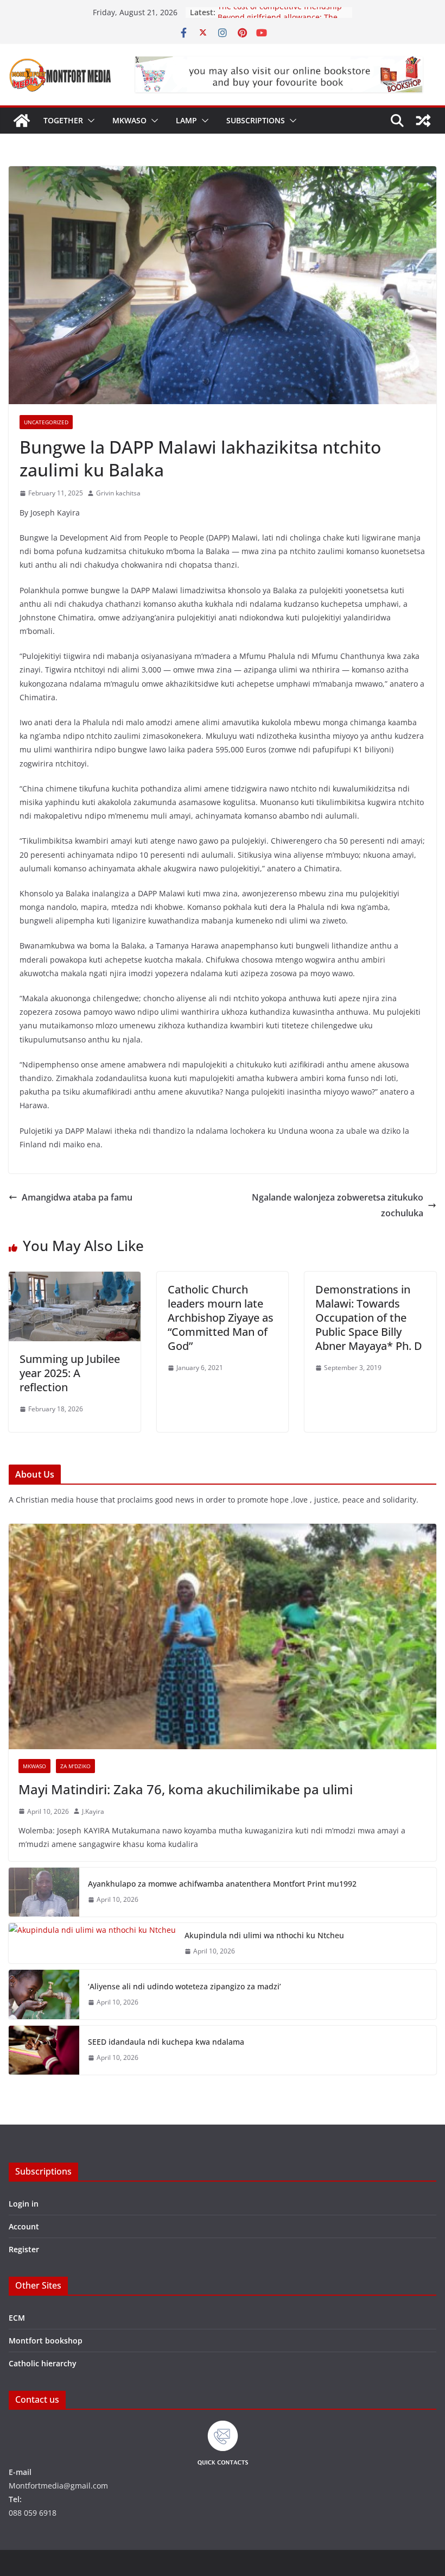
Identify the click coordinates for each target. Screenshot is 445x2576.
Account (24, 2226)
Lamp (186, 120)
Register (24, 2249)
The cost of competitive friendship (280, 12)
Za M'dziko (75, 1766)
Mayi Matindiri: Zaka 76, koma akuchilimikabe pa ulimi (186, 1789)
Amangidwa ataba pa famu (77, 1197)
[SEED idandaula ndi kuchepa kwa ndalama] (44, 2050)
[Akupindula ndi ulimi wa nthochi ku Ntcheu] (92, 1943)
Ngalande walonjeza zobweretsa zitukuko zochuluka (338, 1205)
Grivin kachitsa (118, 493)
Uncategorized (46, 422)
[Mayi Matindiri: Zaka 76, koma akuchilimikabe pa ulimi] (223, 1636)
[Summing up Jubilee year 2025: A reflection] (75, 1279)
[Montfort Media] (22, 121)
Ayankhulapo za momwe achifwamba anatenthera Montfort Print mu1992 (222, 1884)
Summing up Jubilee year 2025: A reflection (70, 1373)
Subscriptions (256, 120)
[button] (89, 121)
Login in (24, 2204)
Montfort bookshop (46, 2341)
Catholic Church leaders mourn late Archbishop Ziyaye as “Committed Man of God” (221, 1318)
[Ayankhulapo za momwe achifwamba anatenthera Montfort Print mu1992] (44, 1892)
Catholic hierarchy (43, 2363)
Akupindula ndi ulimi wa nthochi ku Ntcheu (264, 1935)
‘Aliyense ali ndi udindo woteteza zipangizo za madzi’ (185, 1986)
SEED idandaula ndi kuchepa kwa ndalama (166, 2042)
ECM (17, 2318)
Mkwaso (129, 120)
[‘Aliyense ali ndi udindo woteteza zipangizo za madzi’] (44, 1994)
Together (63, 120)
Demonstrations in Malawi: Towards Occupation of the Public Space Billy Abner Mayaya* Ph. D (369, 1318)
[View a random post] (423, 121)
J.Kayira (93, 1811)
